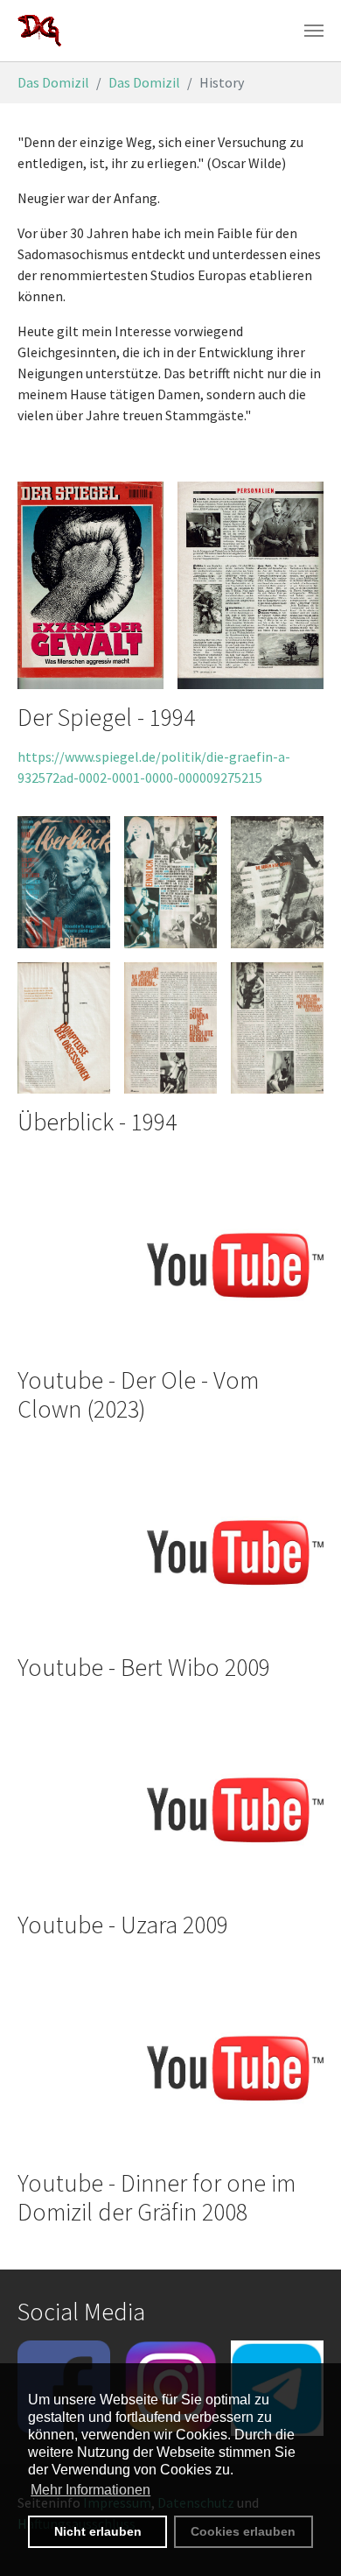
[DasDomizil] (40, 31)
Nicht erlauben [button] (98, 2531)
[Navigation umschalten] (314, 31)
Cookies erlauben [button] (243, 2531)
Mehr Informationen (90, 2490)
